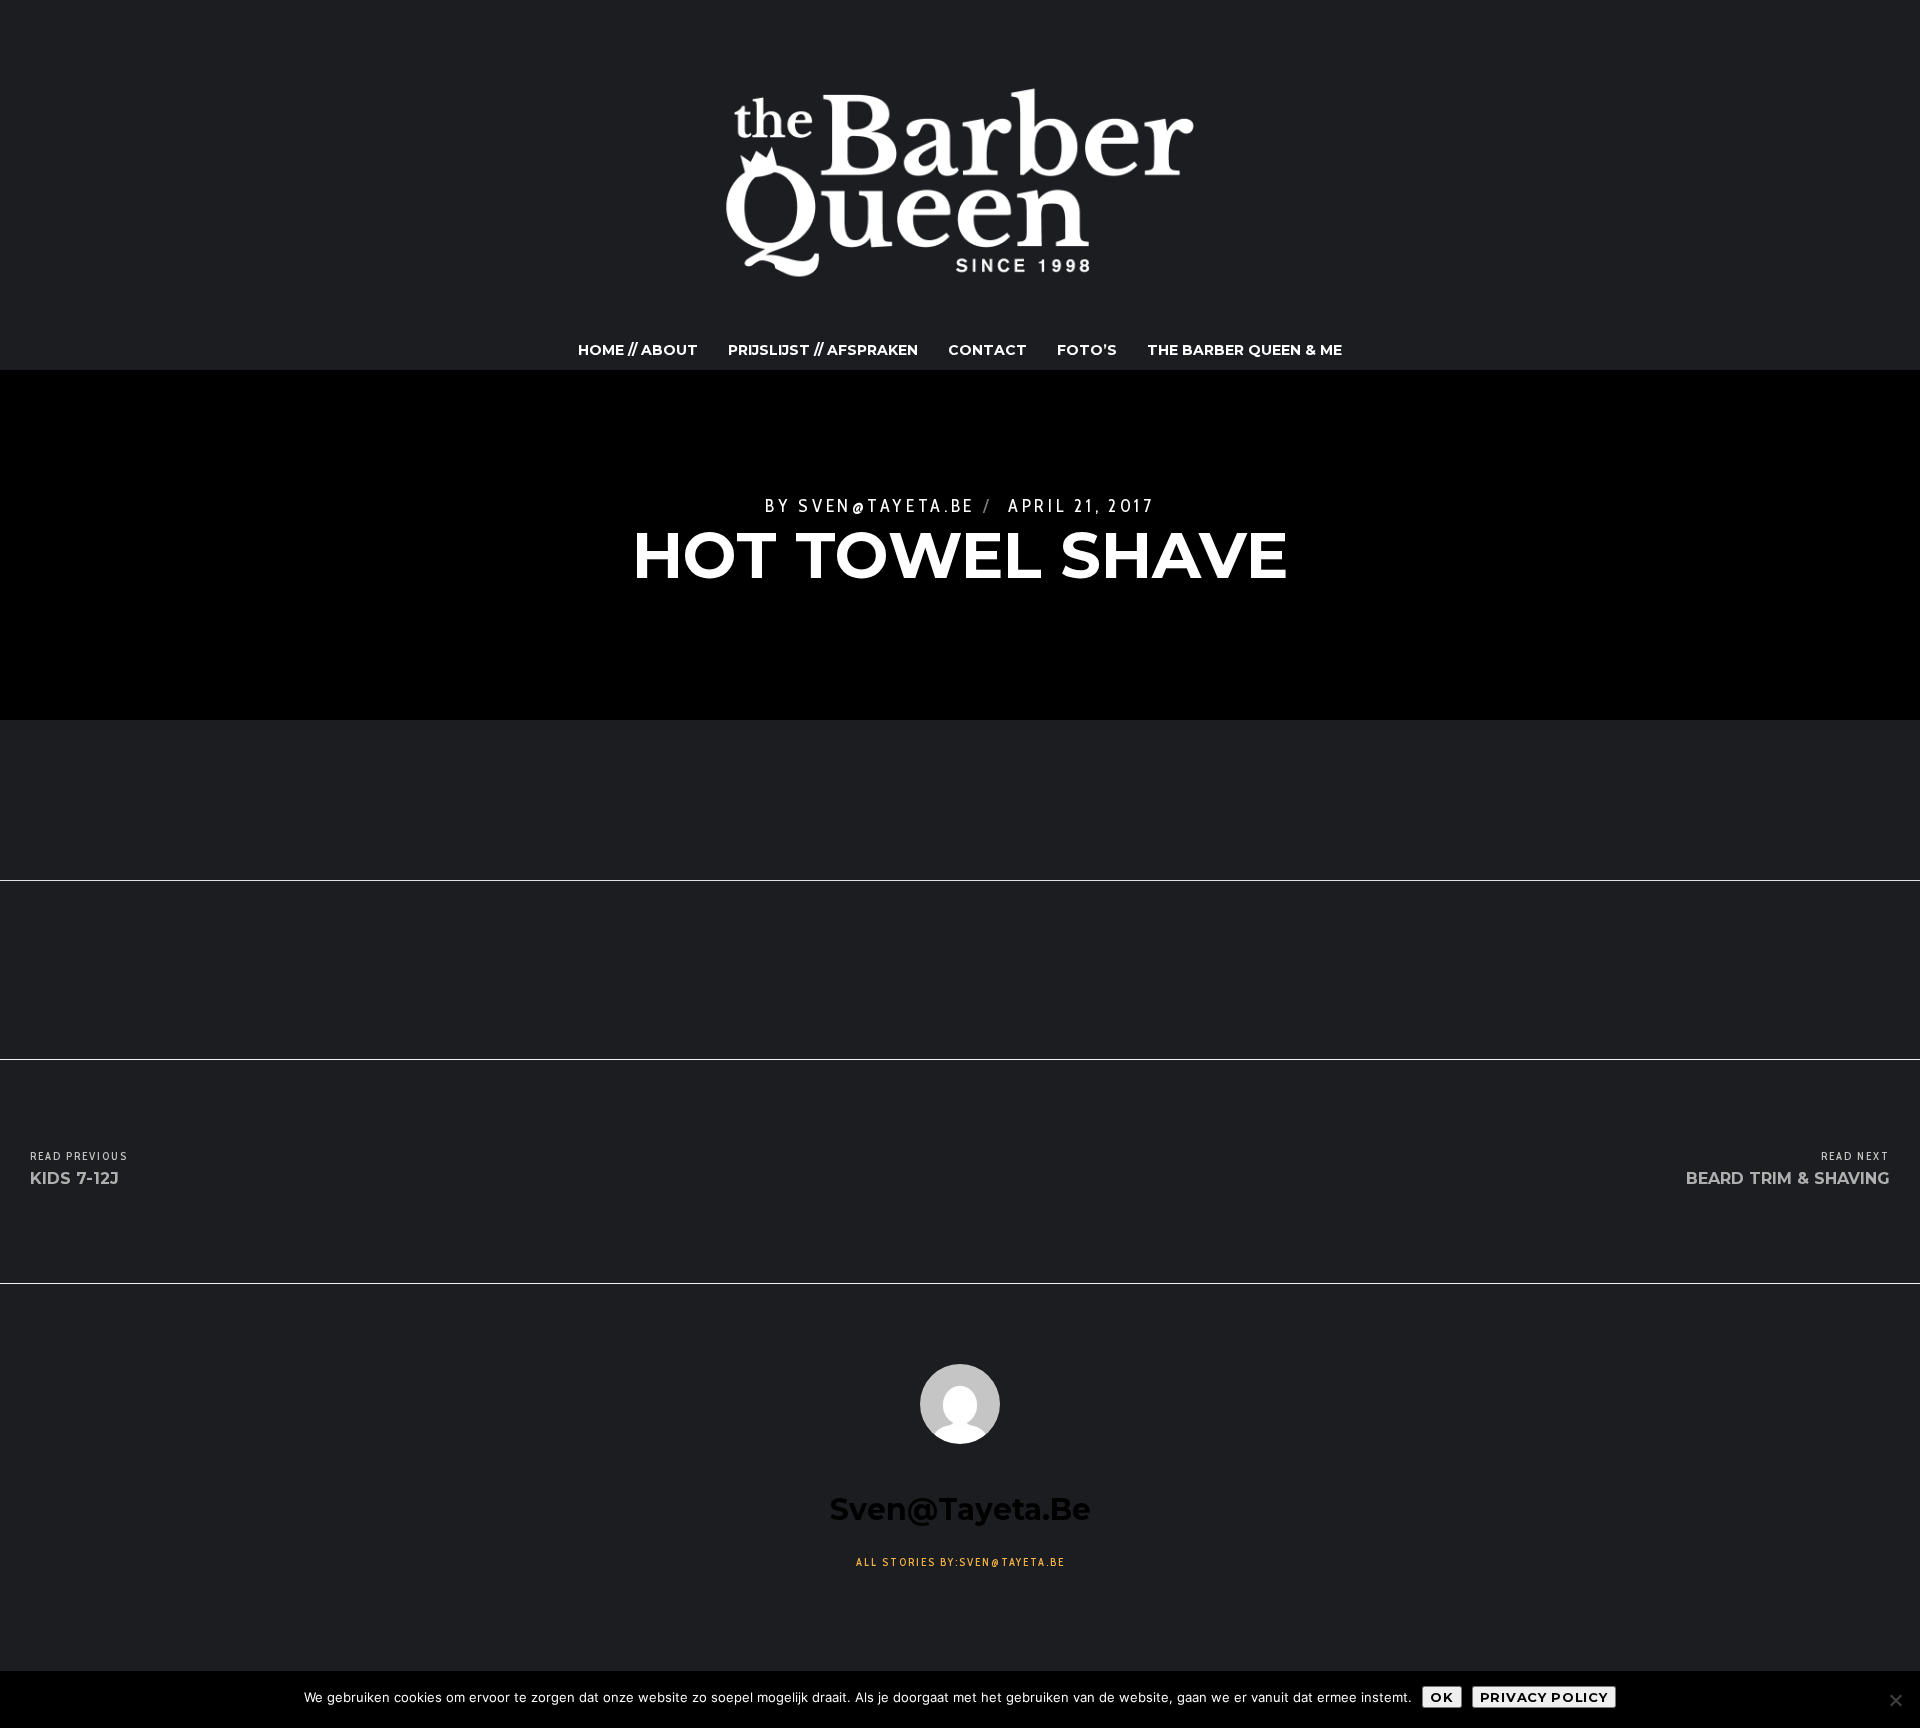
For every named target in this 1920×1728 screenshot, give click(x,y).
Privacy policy (1544, 1697)
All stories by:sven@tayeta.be (960, 1562)
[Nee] (1895, 1700)
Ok (1441, 1697)
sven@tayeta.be (886, 506)
